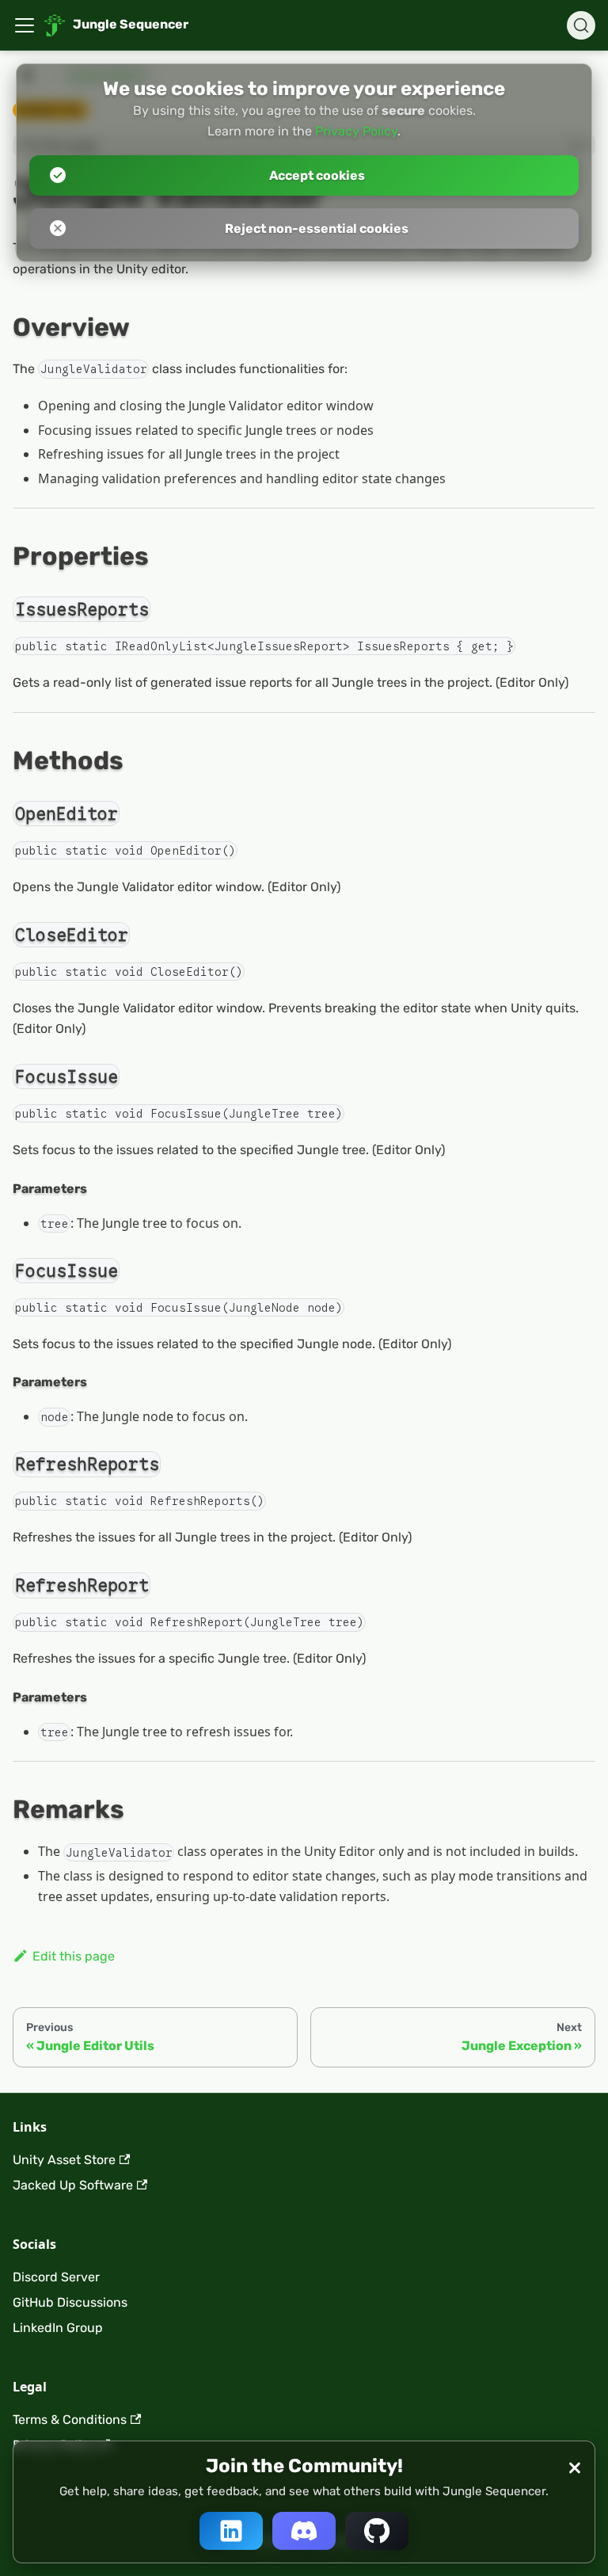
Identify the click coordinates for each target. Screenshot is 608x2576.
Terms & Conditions (70, 2420)
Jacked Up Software (73, 2185)
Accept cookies (317, 175)
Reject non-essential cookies (317, 229)
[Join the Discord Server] (304, 2531)
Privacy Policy (356, 131)
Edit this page (74, 1956)
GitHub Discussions (70, 2302)
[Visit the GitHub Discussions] (377, 2531)
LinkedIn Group (58, 2328)
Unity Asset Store (64, 2160)
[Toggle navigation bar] (25, 25)
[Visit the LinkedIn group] (231, 2531)
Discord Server (56, 2277)
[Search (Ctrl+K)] (581, 25)
